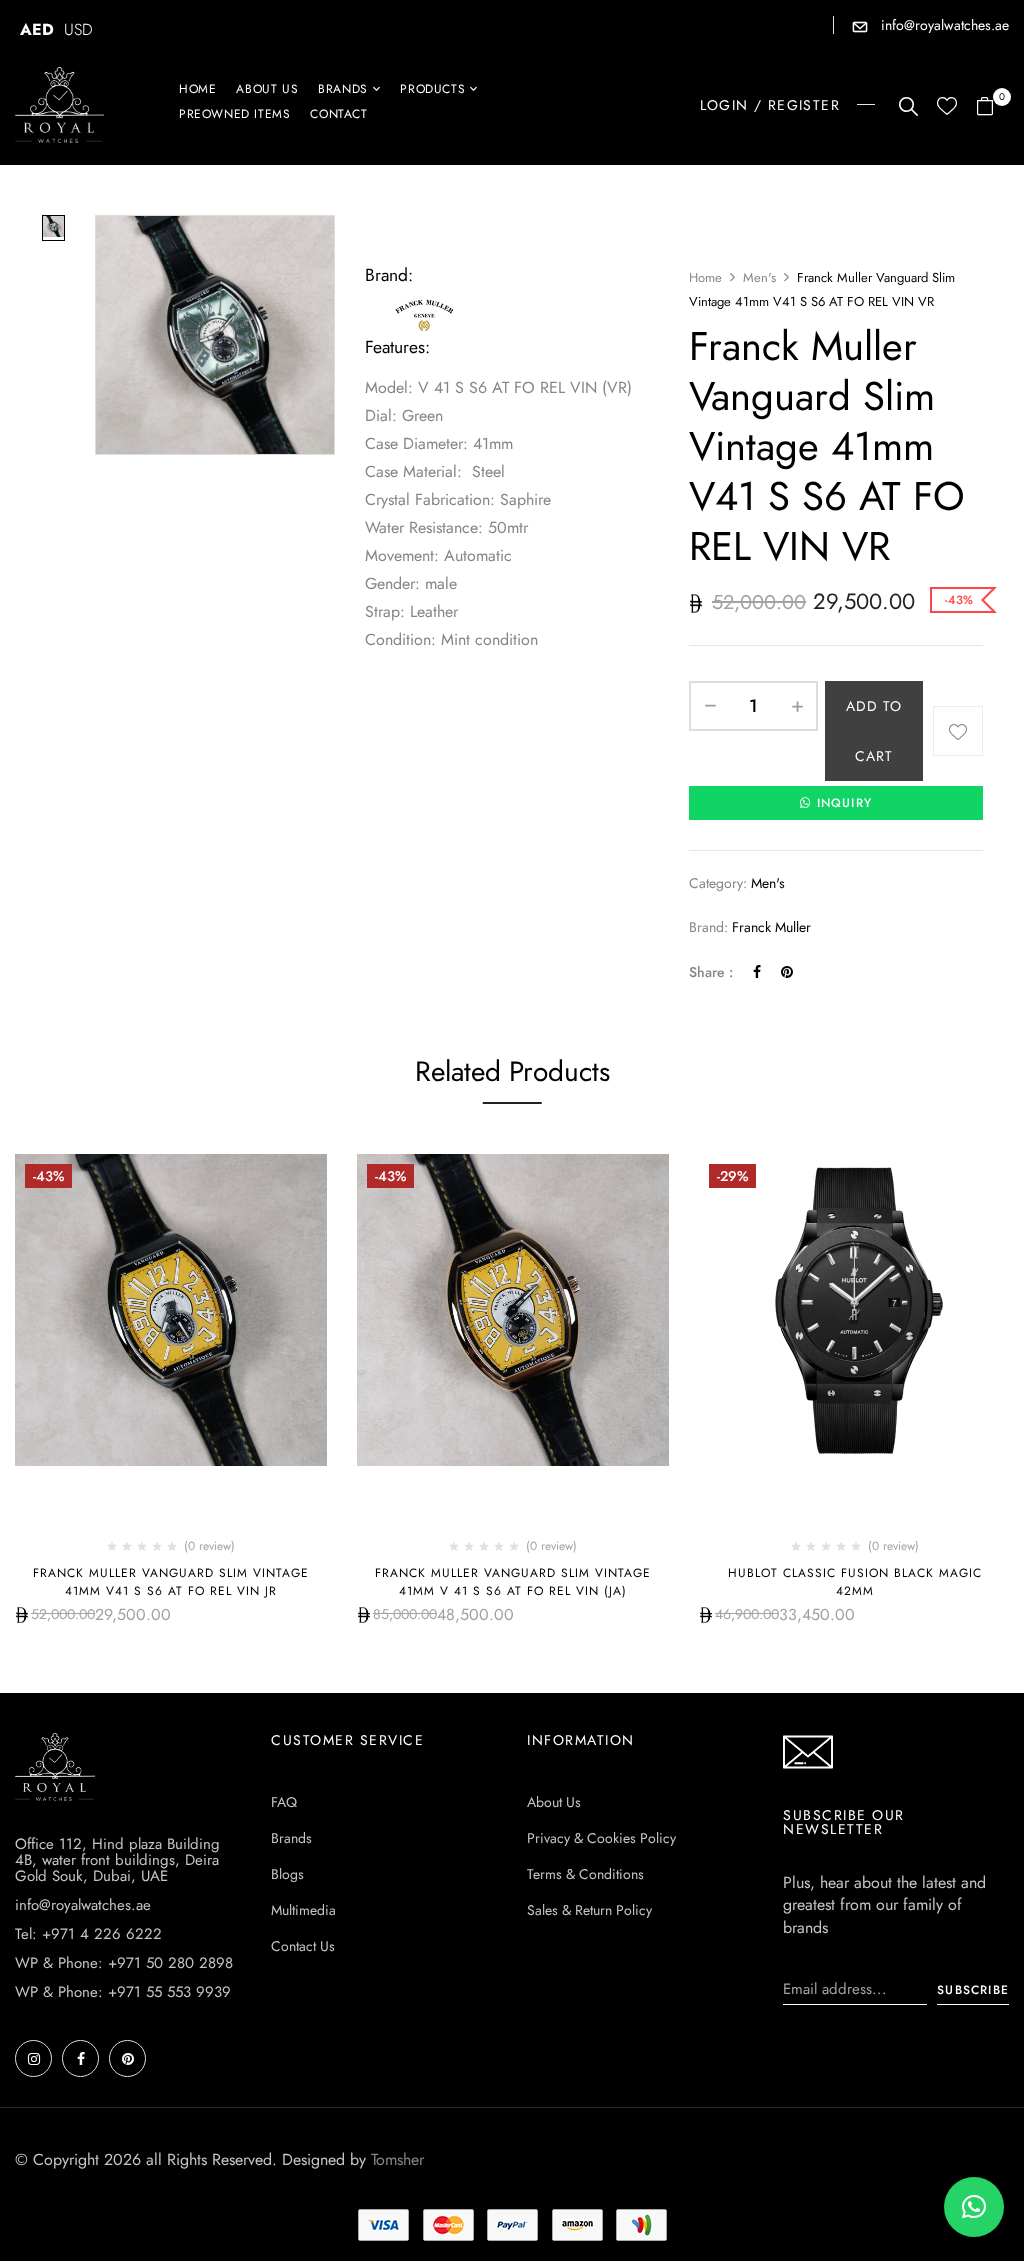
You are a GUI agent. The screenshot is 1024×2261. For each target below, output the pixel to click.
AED (37, 29)
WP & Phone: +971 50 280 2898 (124, 1963)
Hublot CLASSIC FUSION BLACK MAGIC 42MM (855, 1582)
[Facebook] (757, 972)
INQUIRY (844, 803)
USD (78, 29)
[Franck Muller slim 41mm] (53, 228)
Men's (759, 277)
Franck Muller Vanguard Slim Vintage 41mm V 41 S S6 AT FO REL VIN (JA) (513, 1582)
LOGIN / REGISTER (770, 105)
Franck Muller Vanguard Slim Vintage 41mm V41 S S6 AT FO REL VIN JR (171, 1582)
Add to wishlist (958, 731)
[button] (992, 107)
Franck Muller (771, 927)
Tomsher (397, 2159)
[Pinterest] (787, 972)
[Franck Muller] (425, 305)
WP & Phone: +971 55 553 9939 (123, 1992)
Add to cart (874, 731)
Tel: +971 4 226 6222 (88, 1934)
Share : (711, 972)
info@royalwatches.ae (943, 25)
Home (705, 277)
